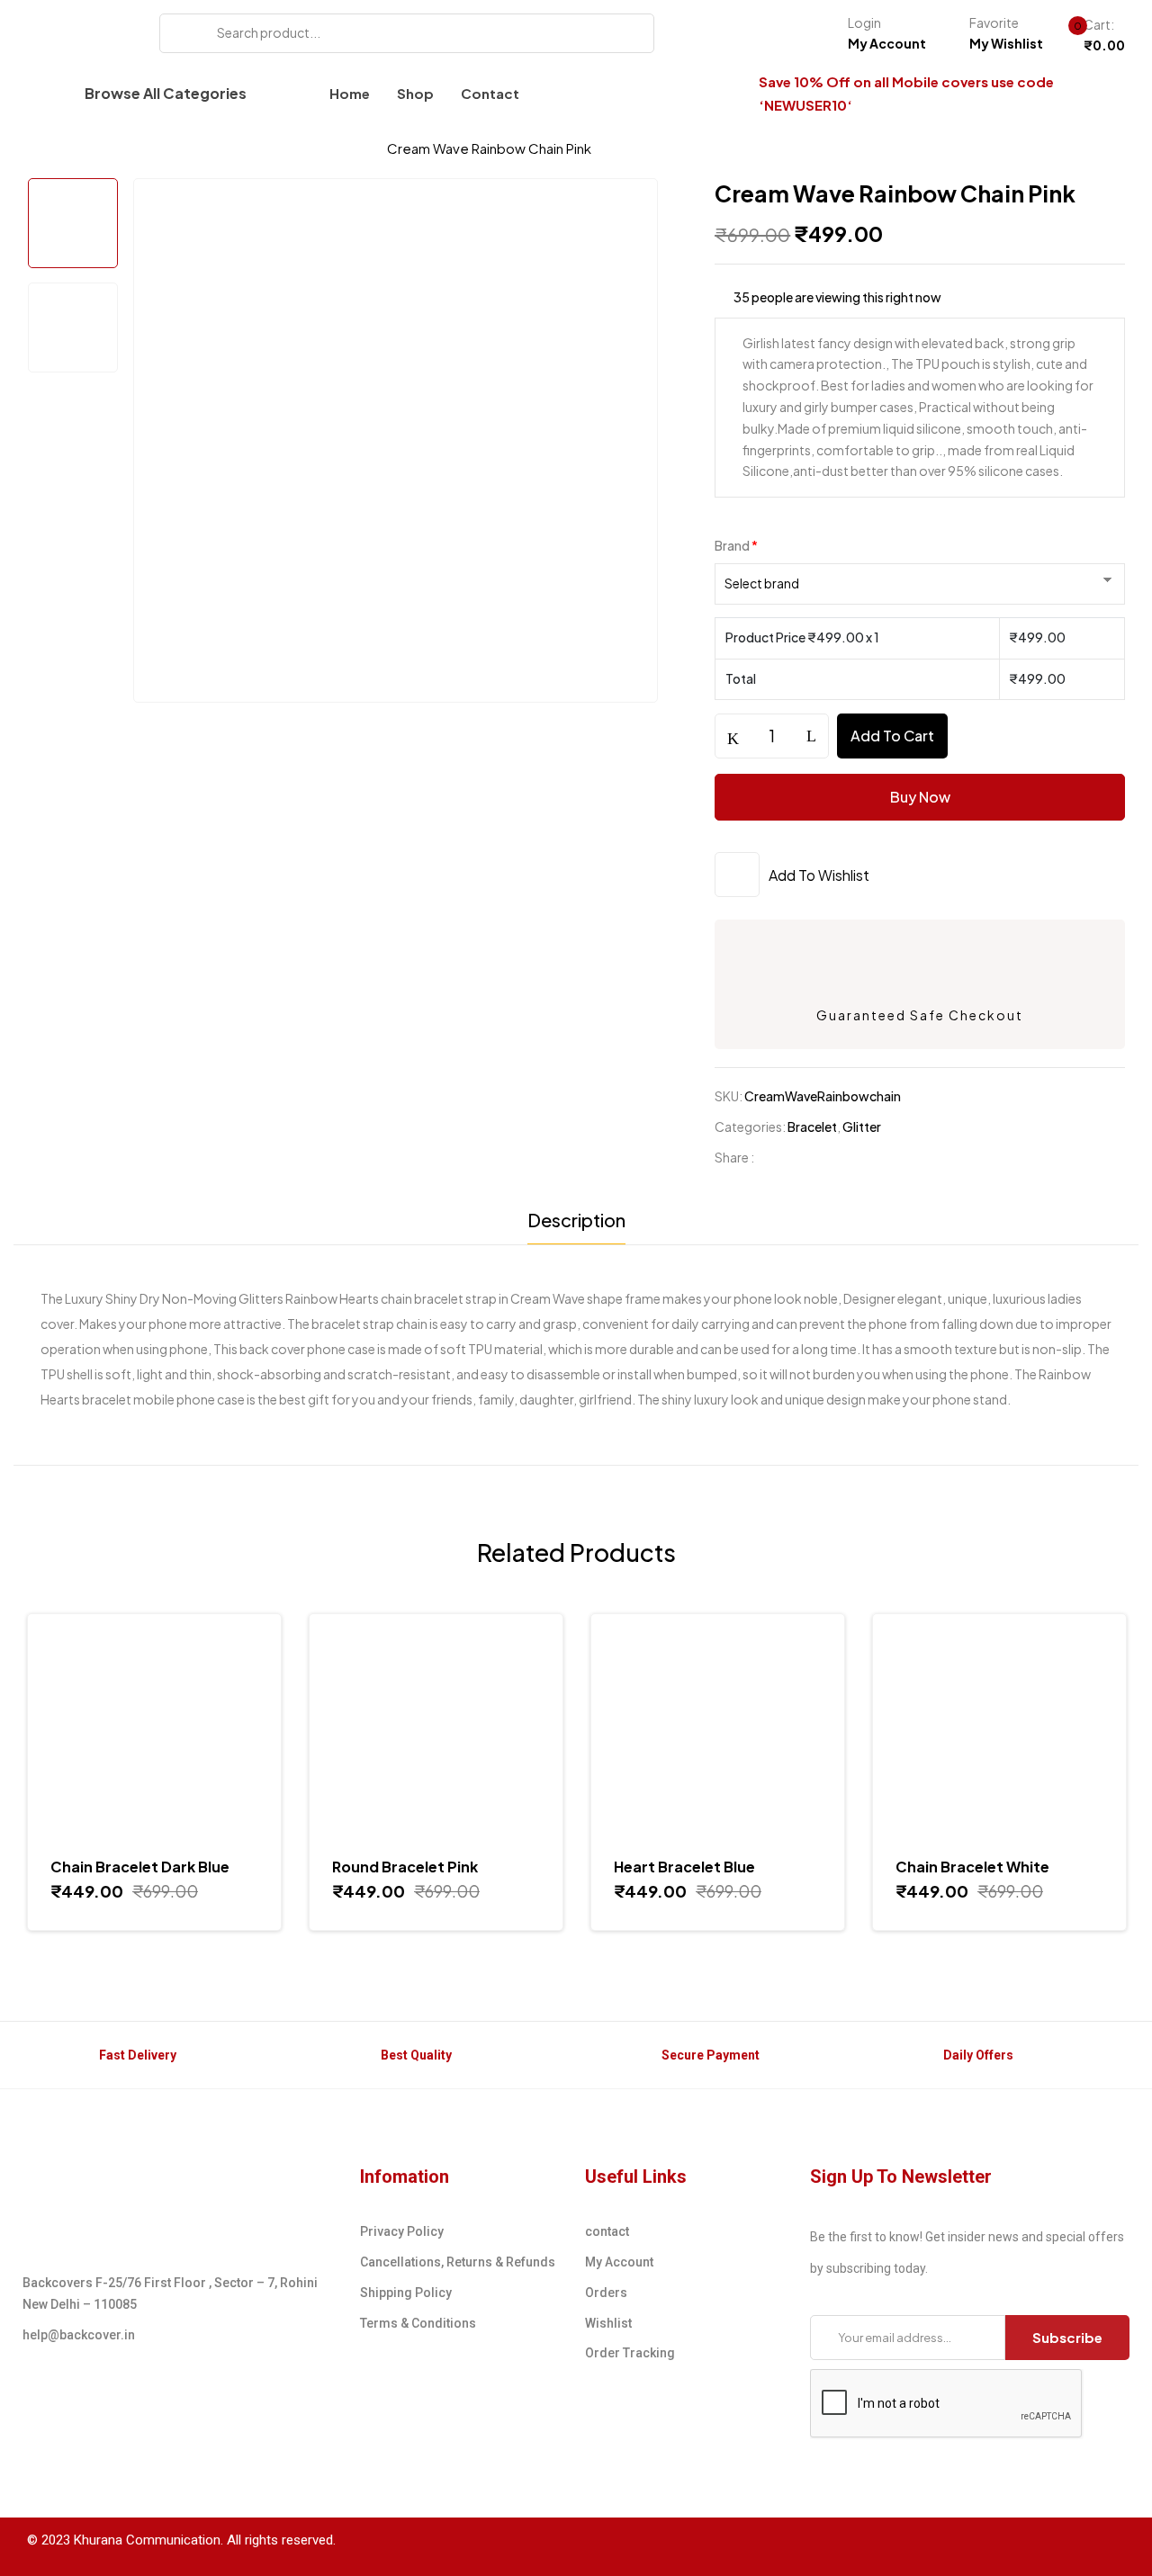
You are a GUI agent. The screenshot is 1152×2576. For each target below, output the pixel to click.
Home (47, 148)
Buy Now (920, 797)
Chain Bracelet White (972, 1867)
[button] (1089, 36)
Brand (736, 545)
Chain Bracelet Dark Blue (140, 1867)
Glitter (862, 1126)
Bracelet (333, 148)
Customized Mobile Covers (185, 148)
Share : (734, 1157)
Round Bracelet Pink (405, 1867)
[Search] (180, 33)
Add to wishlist (819, 875)
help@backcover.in (79, 2335)
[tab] (576, 1225)
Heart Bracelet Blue (684, 1867)
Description (576, 1220)
